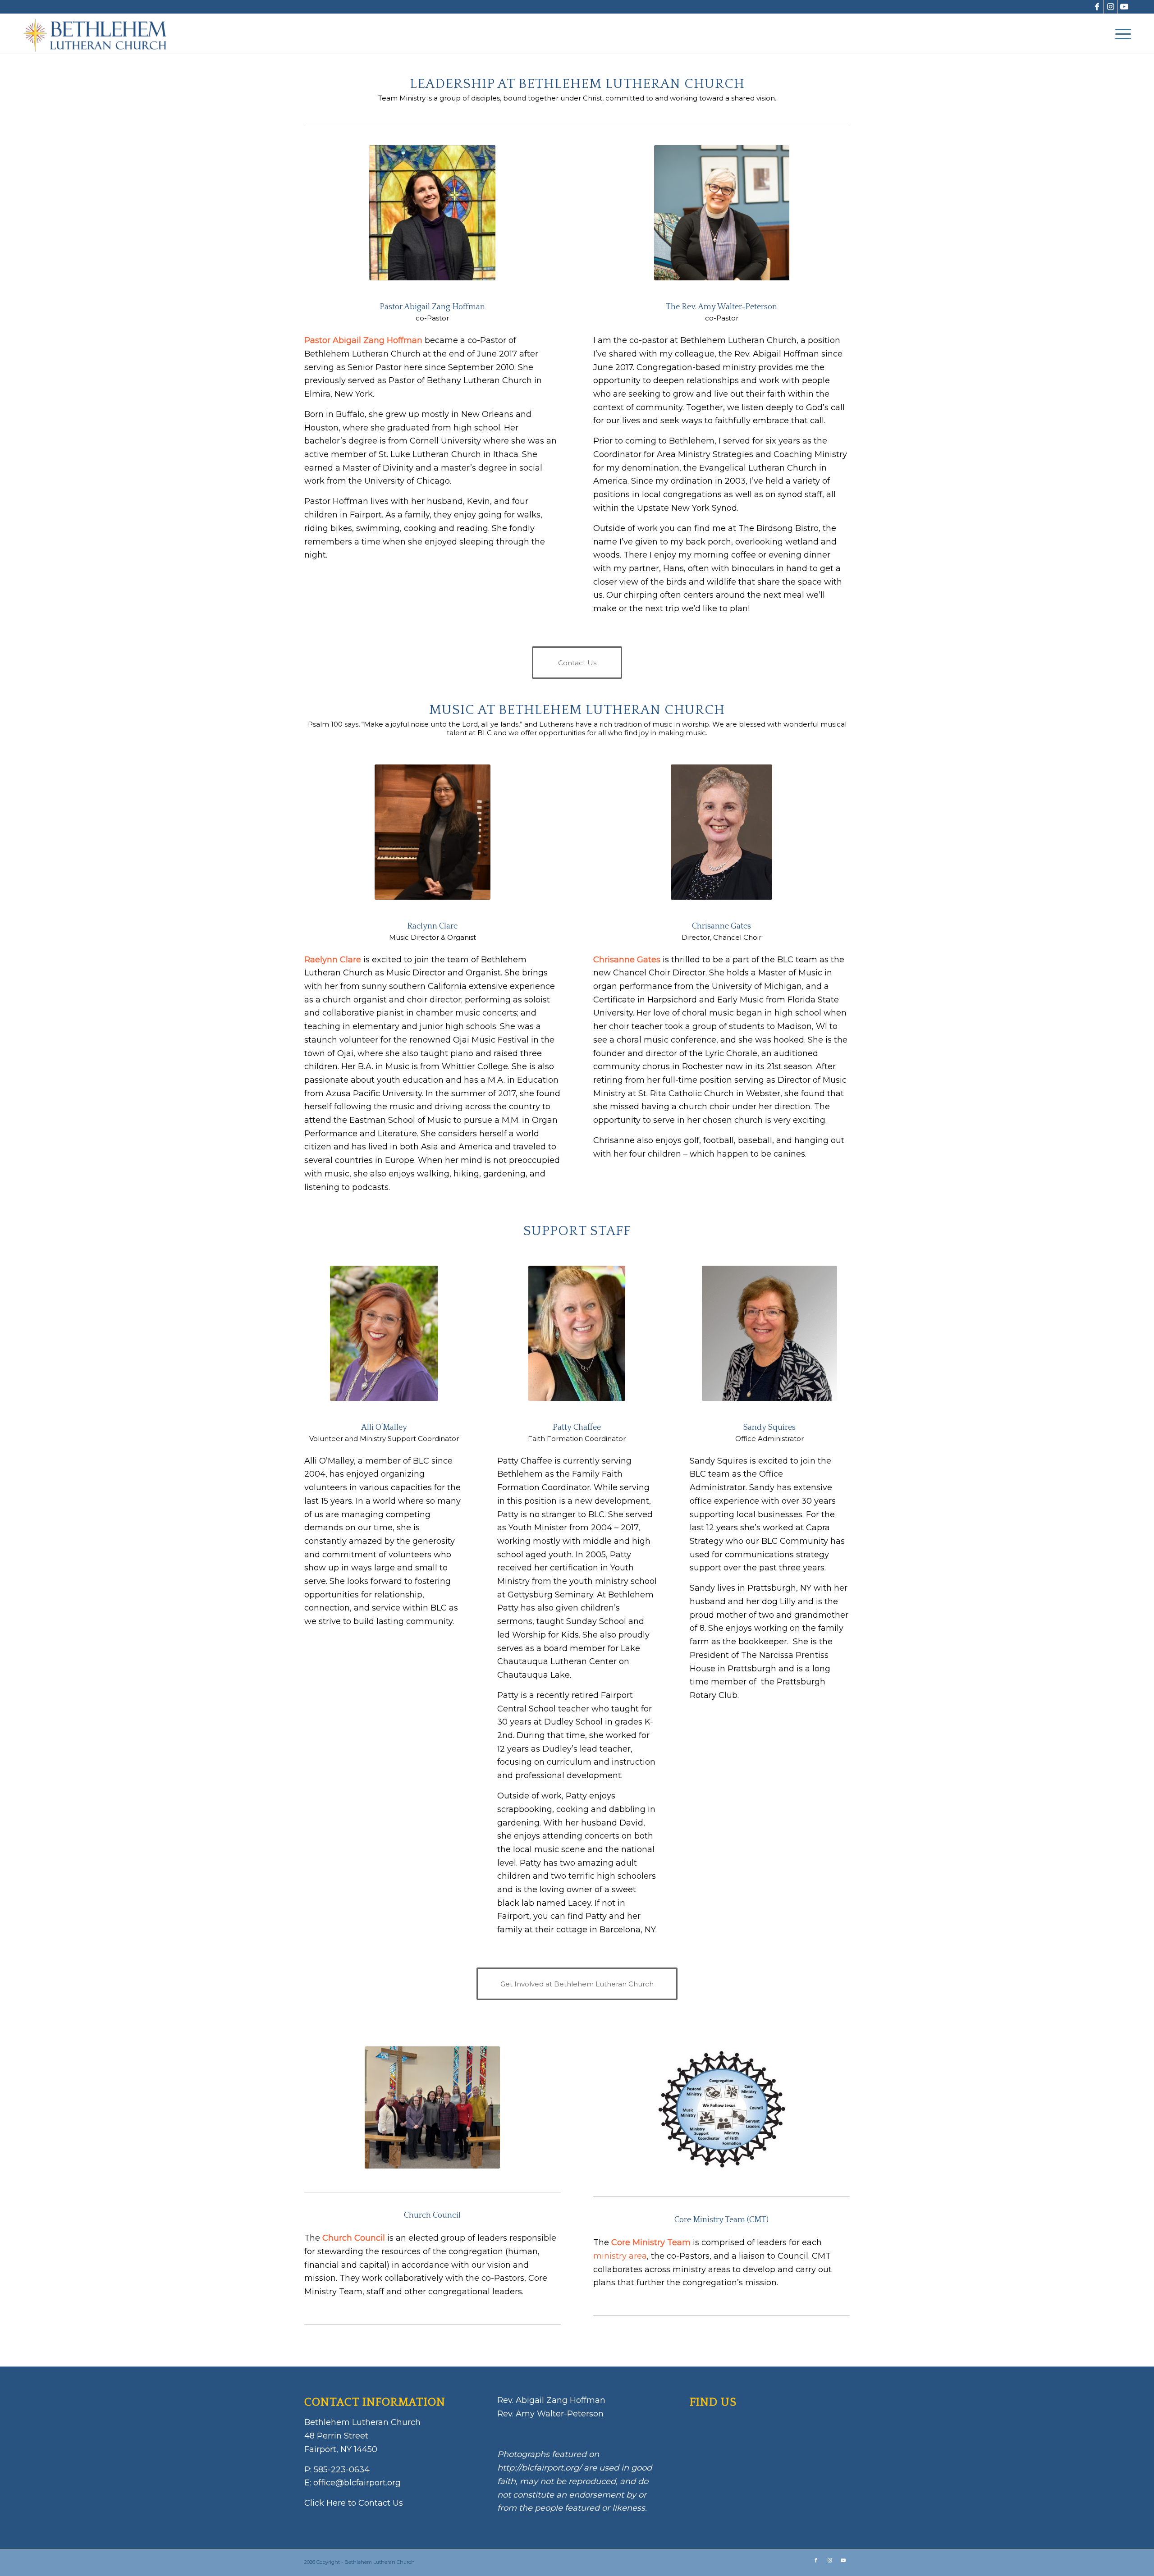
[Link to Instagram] (1110, 7)
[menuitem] (1120, 34)
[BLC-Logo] (99, 34)
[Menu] (1120, 34)
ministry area (620, 2256)
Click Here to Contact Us (354, 2503)
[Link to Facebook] (1097, 7)
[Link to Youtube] (1124, 7)
